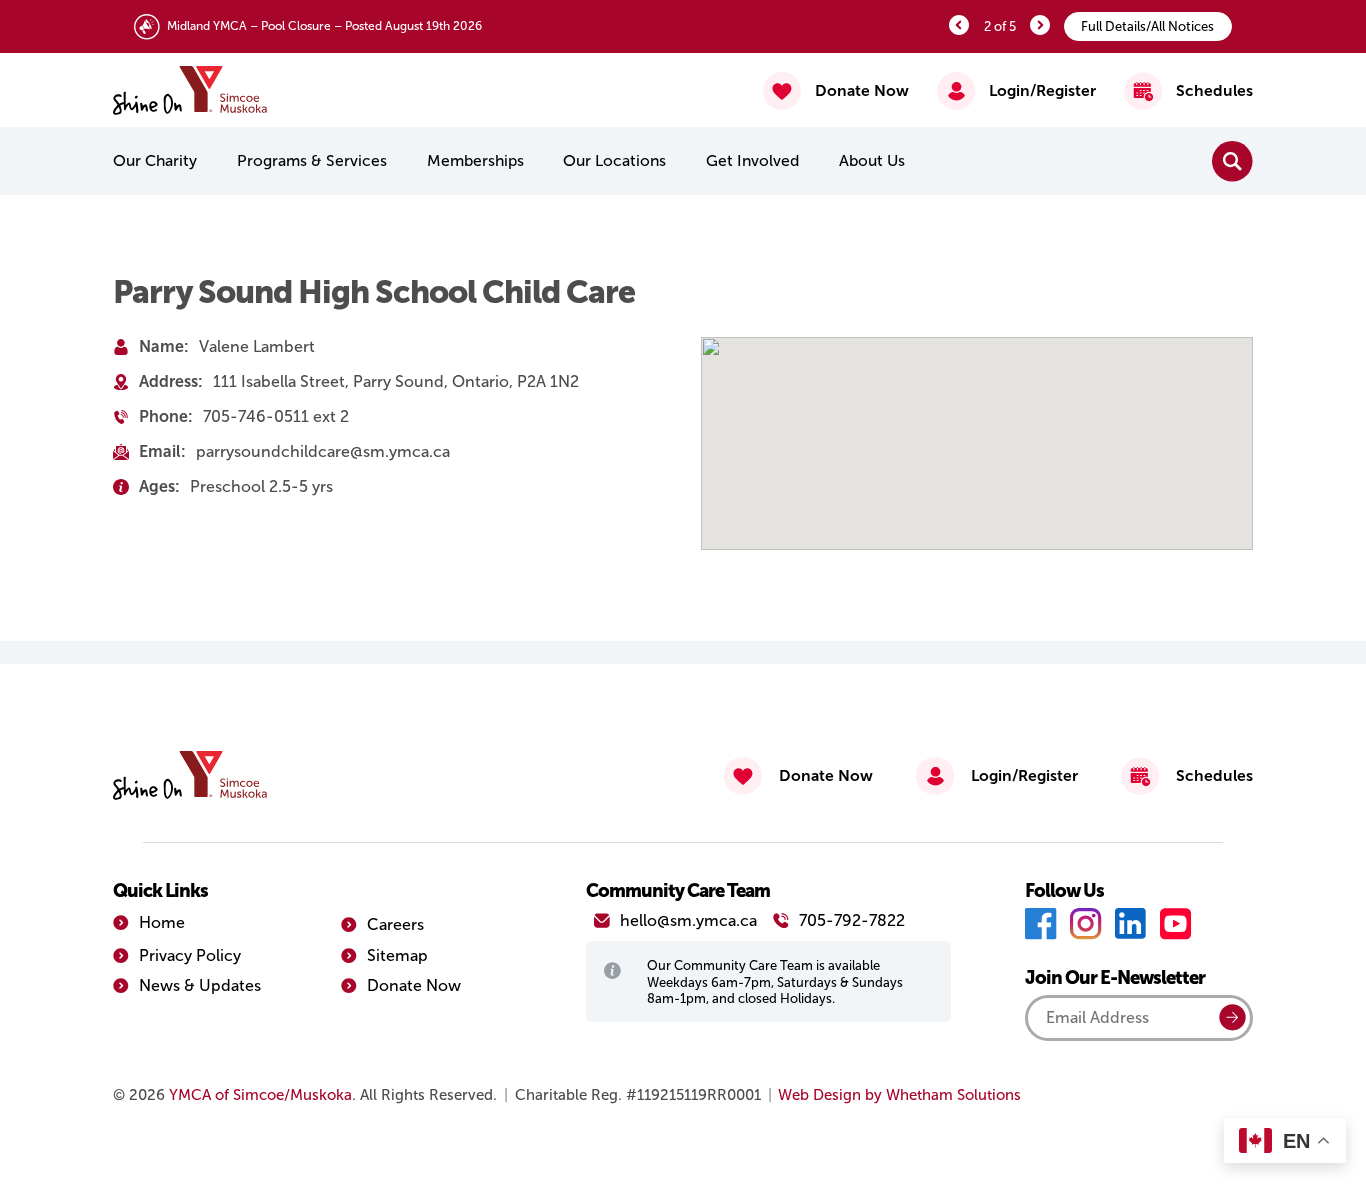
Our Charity (155, 160)
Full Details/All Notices (1147, 26)
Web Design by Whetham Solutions (899, 1095)
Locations (614, 160)
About (872, 160)
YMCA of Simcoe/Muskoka (260, 1095)
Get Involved (752, 160)
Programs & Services (312, 160)
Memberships (475, 160)
